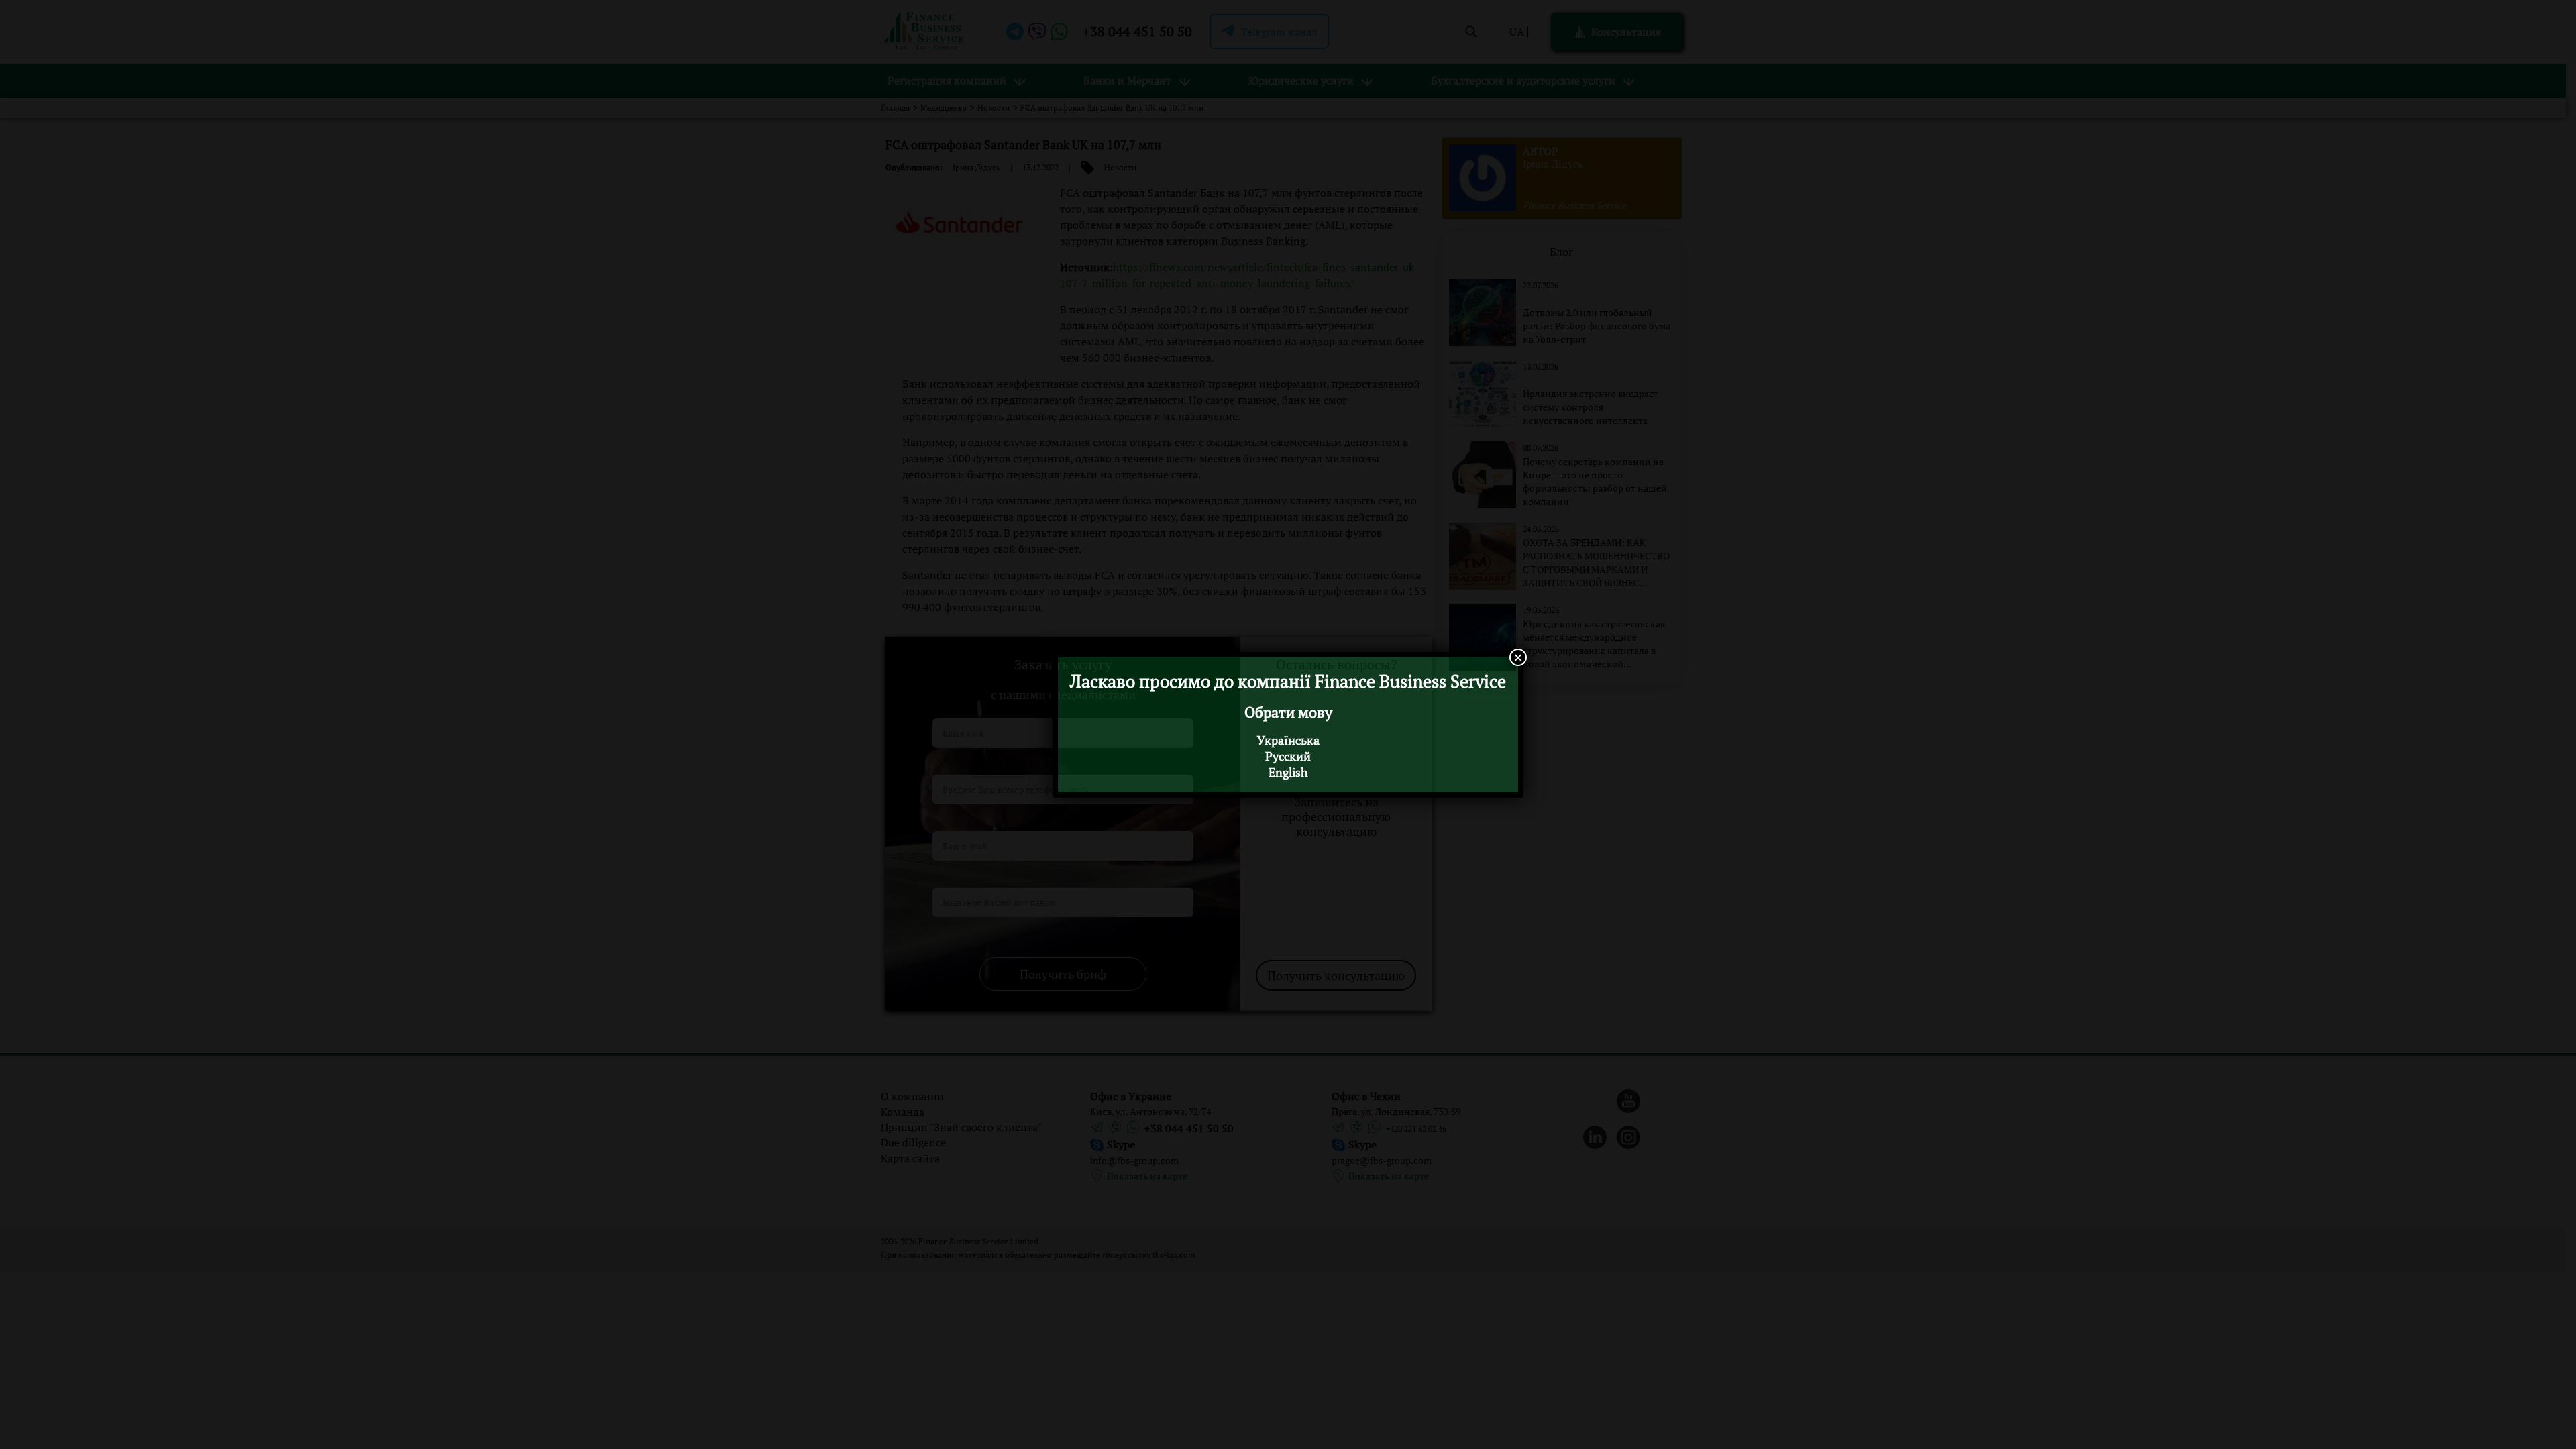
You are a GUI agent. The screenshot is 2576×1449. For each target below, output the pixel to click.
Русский (1288, 756)
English (1288, 772)
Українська (1288, 740)
